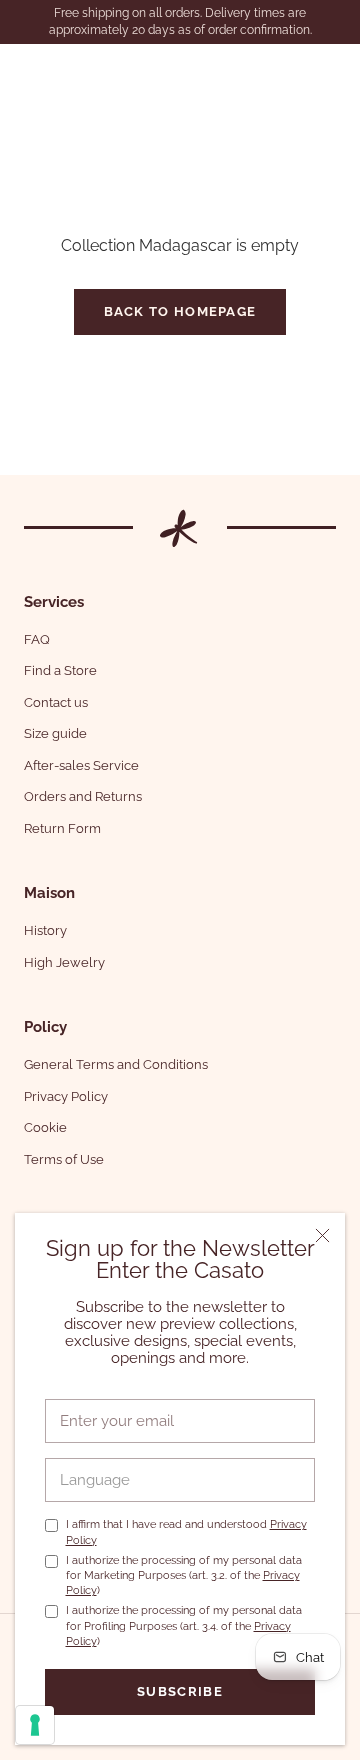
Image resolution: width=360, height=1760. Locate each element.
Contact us (56, 702)
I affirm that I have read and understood (186, 1532)
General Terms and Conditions (116, 1064)
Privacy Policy (66, 1096)
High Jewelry (64, 962)
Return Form (62, 828)
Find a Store (60, 670)
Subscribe (180, 1691)
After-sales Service (81, 765)
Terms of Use (64, 1159)
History (45, 930)
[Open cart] (332, 70)
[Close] (322, 1235)
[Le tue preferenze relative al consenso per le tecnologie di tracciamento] (35, 1725)
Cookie (45, 1127)
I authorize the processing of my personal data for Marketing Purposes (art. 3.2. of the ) (184, 1576)
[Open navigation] (28, 70)
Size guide (55, 733)
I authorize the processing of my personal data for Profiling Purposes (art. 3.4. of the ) (184, 1626)
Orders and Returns (83, 796)
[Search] (294, 70)
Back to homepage (180, 311)
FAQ (37, 639)
